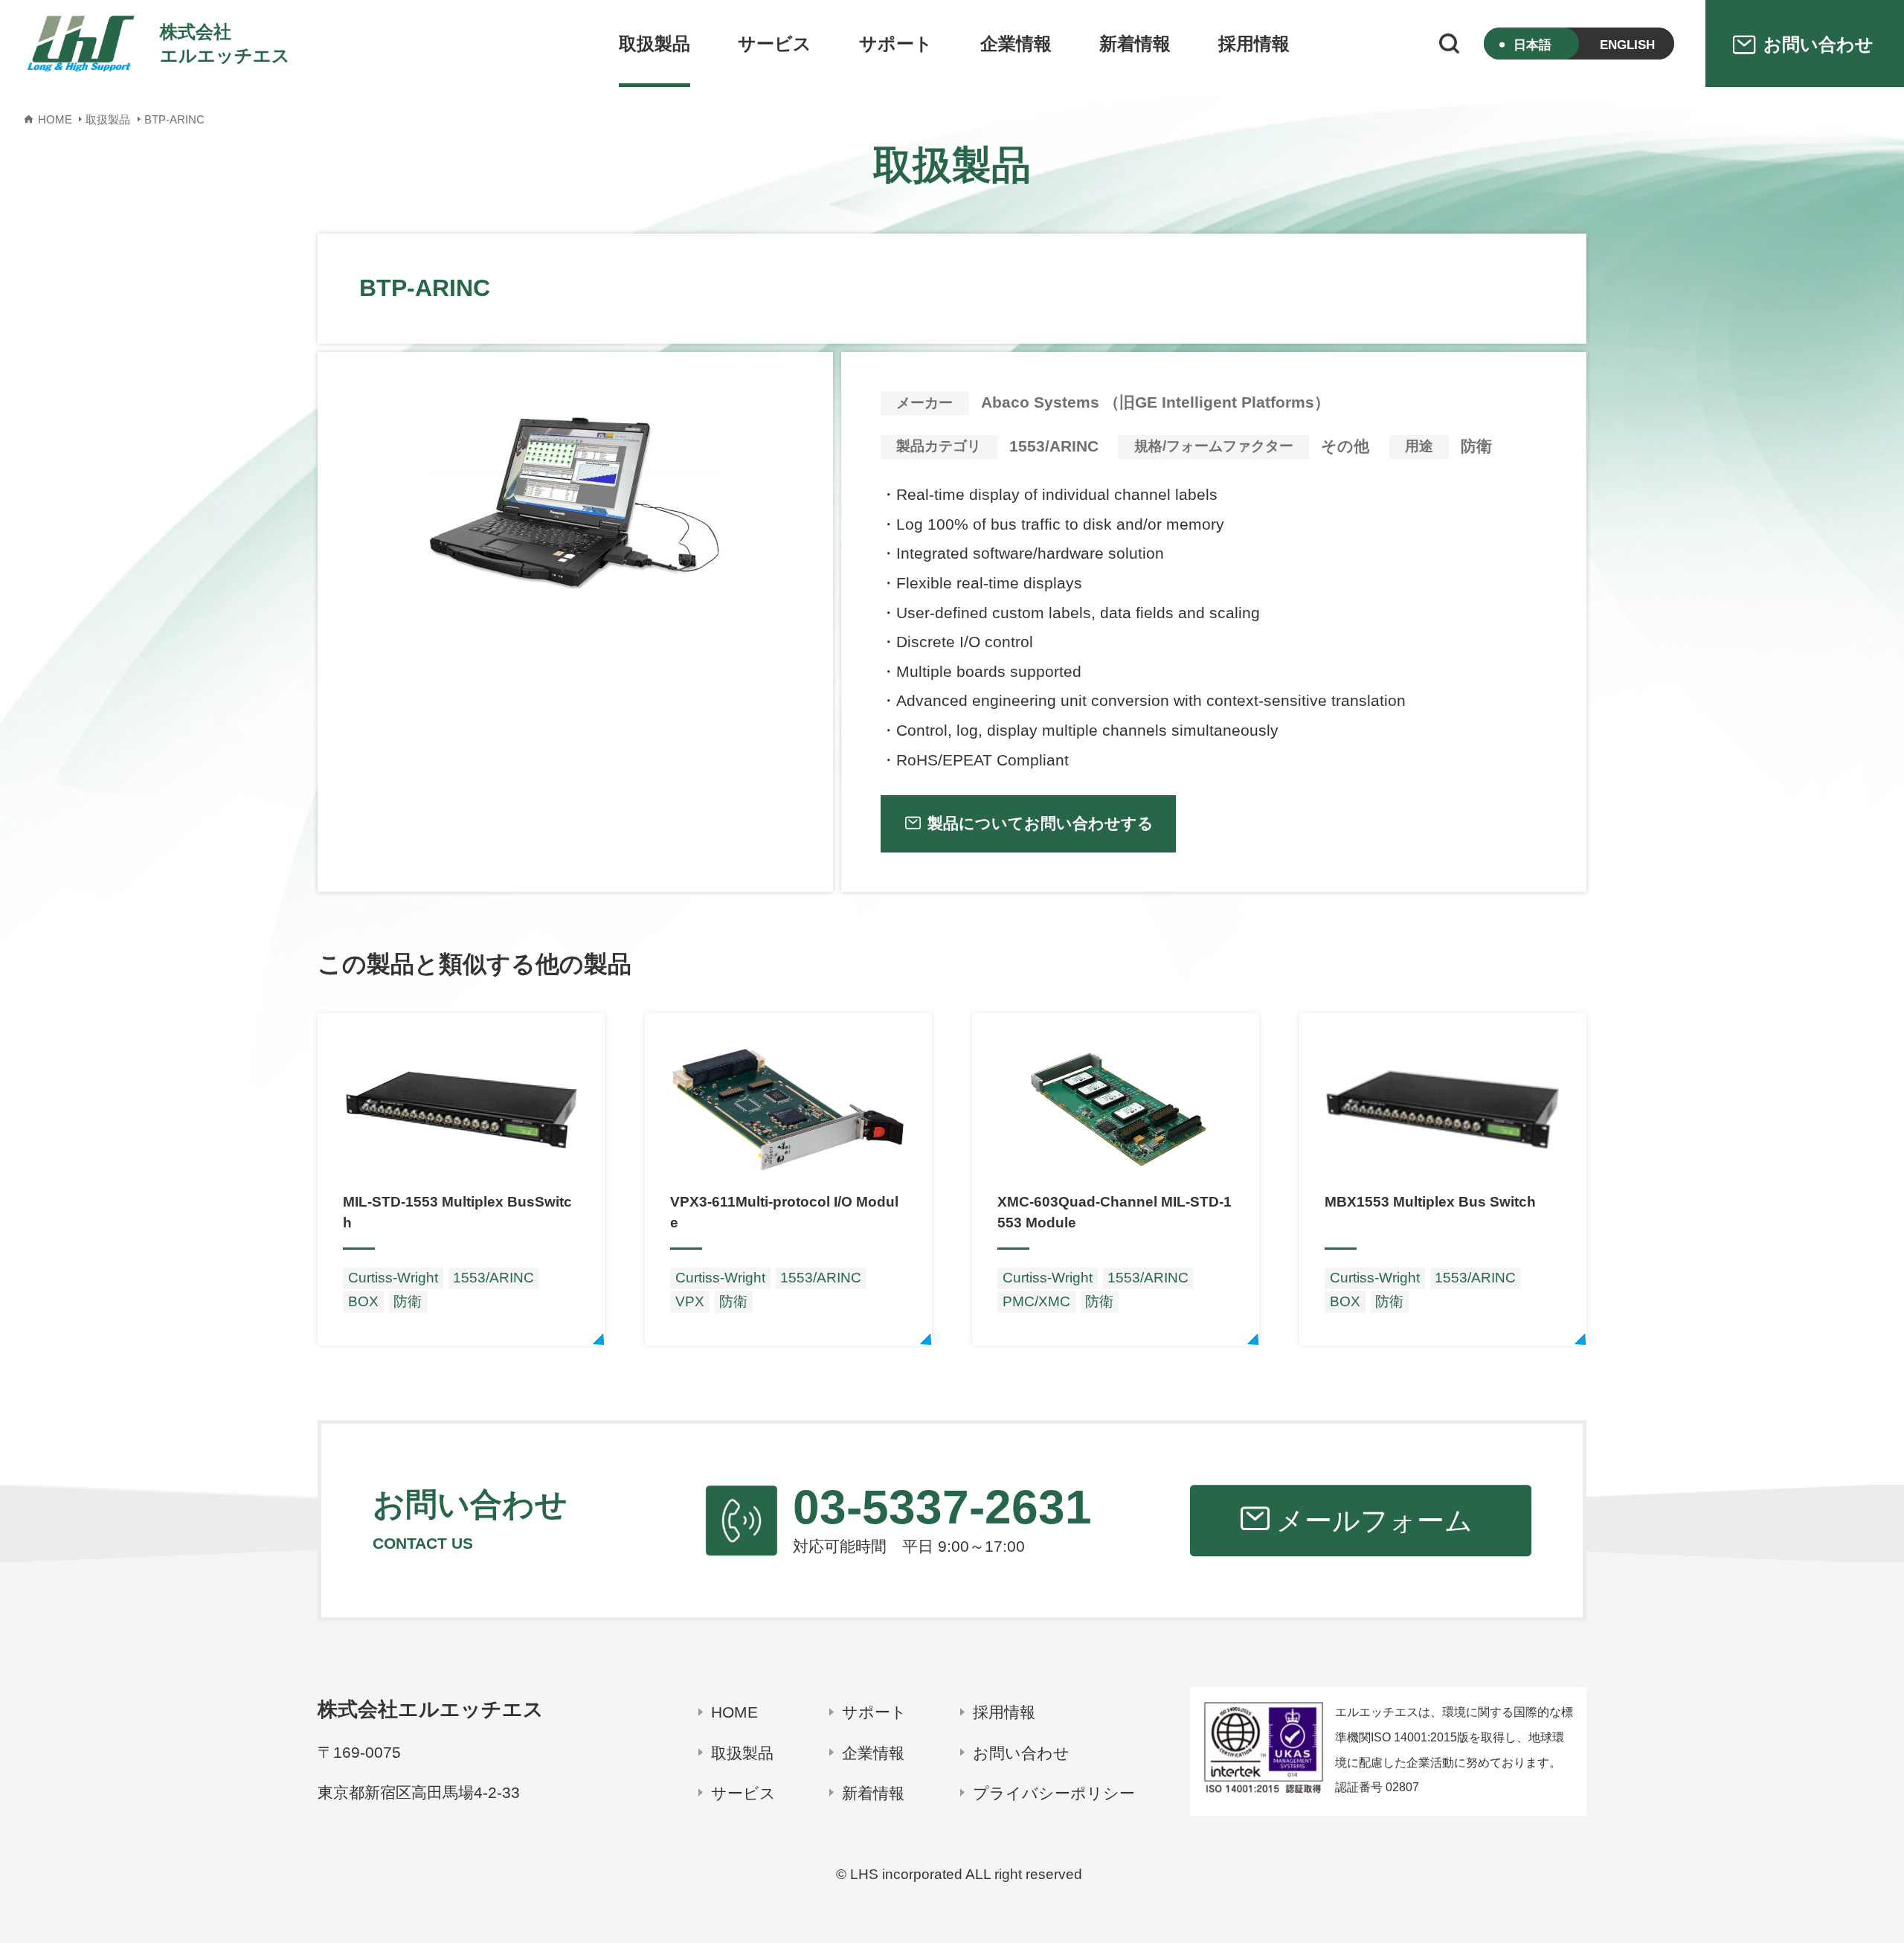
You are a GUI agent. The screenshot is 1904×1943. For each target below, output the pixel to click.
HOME (734, 1712)
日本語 (1532, 45)
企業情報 (1016, 44)
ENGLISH (1627, 45)
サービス (775, 44)
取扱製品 (654, 44)
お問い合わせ (1021, 1753)
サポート (896, 44)
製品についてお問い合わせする (1041, 823)
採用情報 (1254, 44)
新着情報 (1135, 44)
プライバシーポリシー (1054, 1793)
